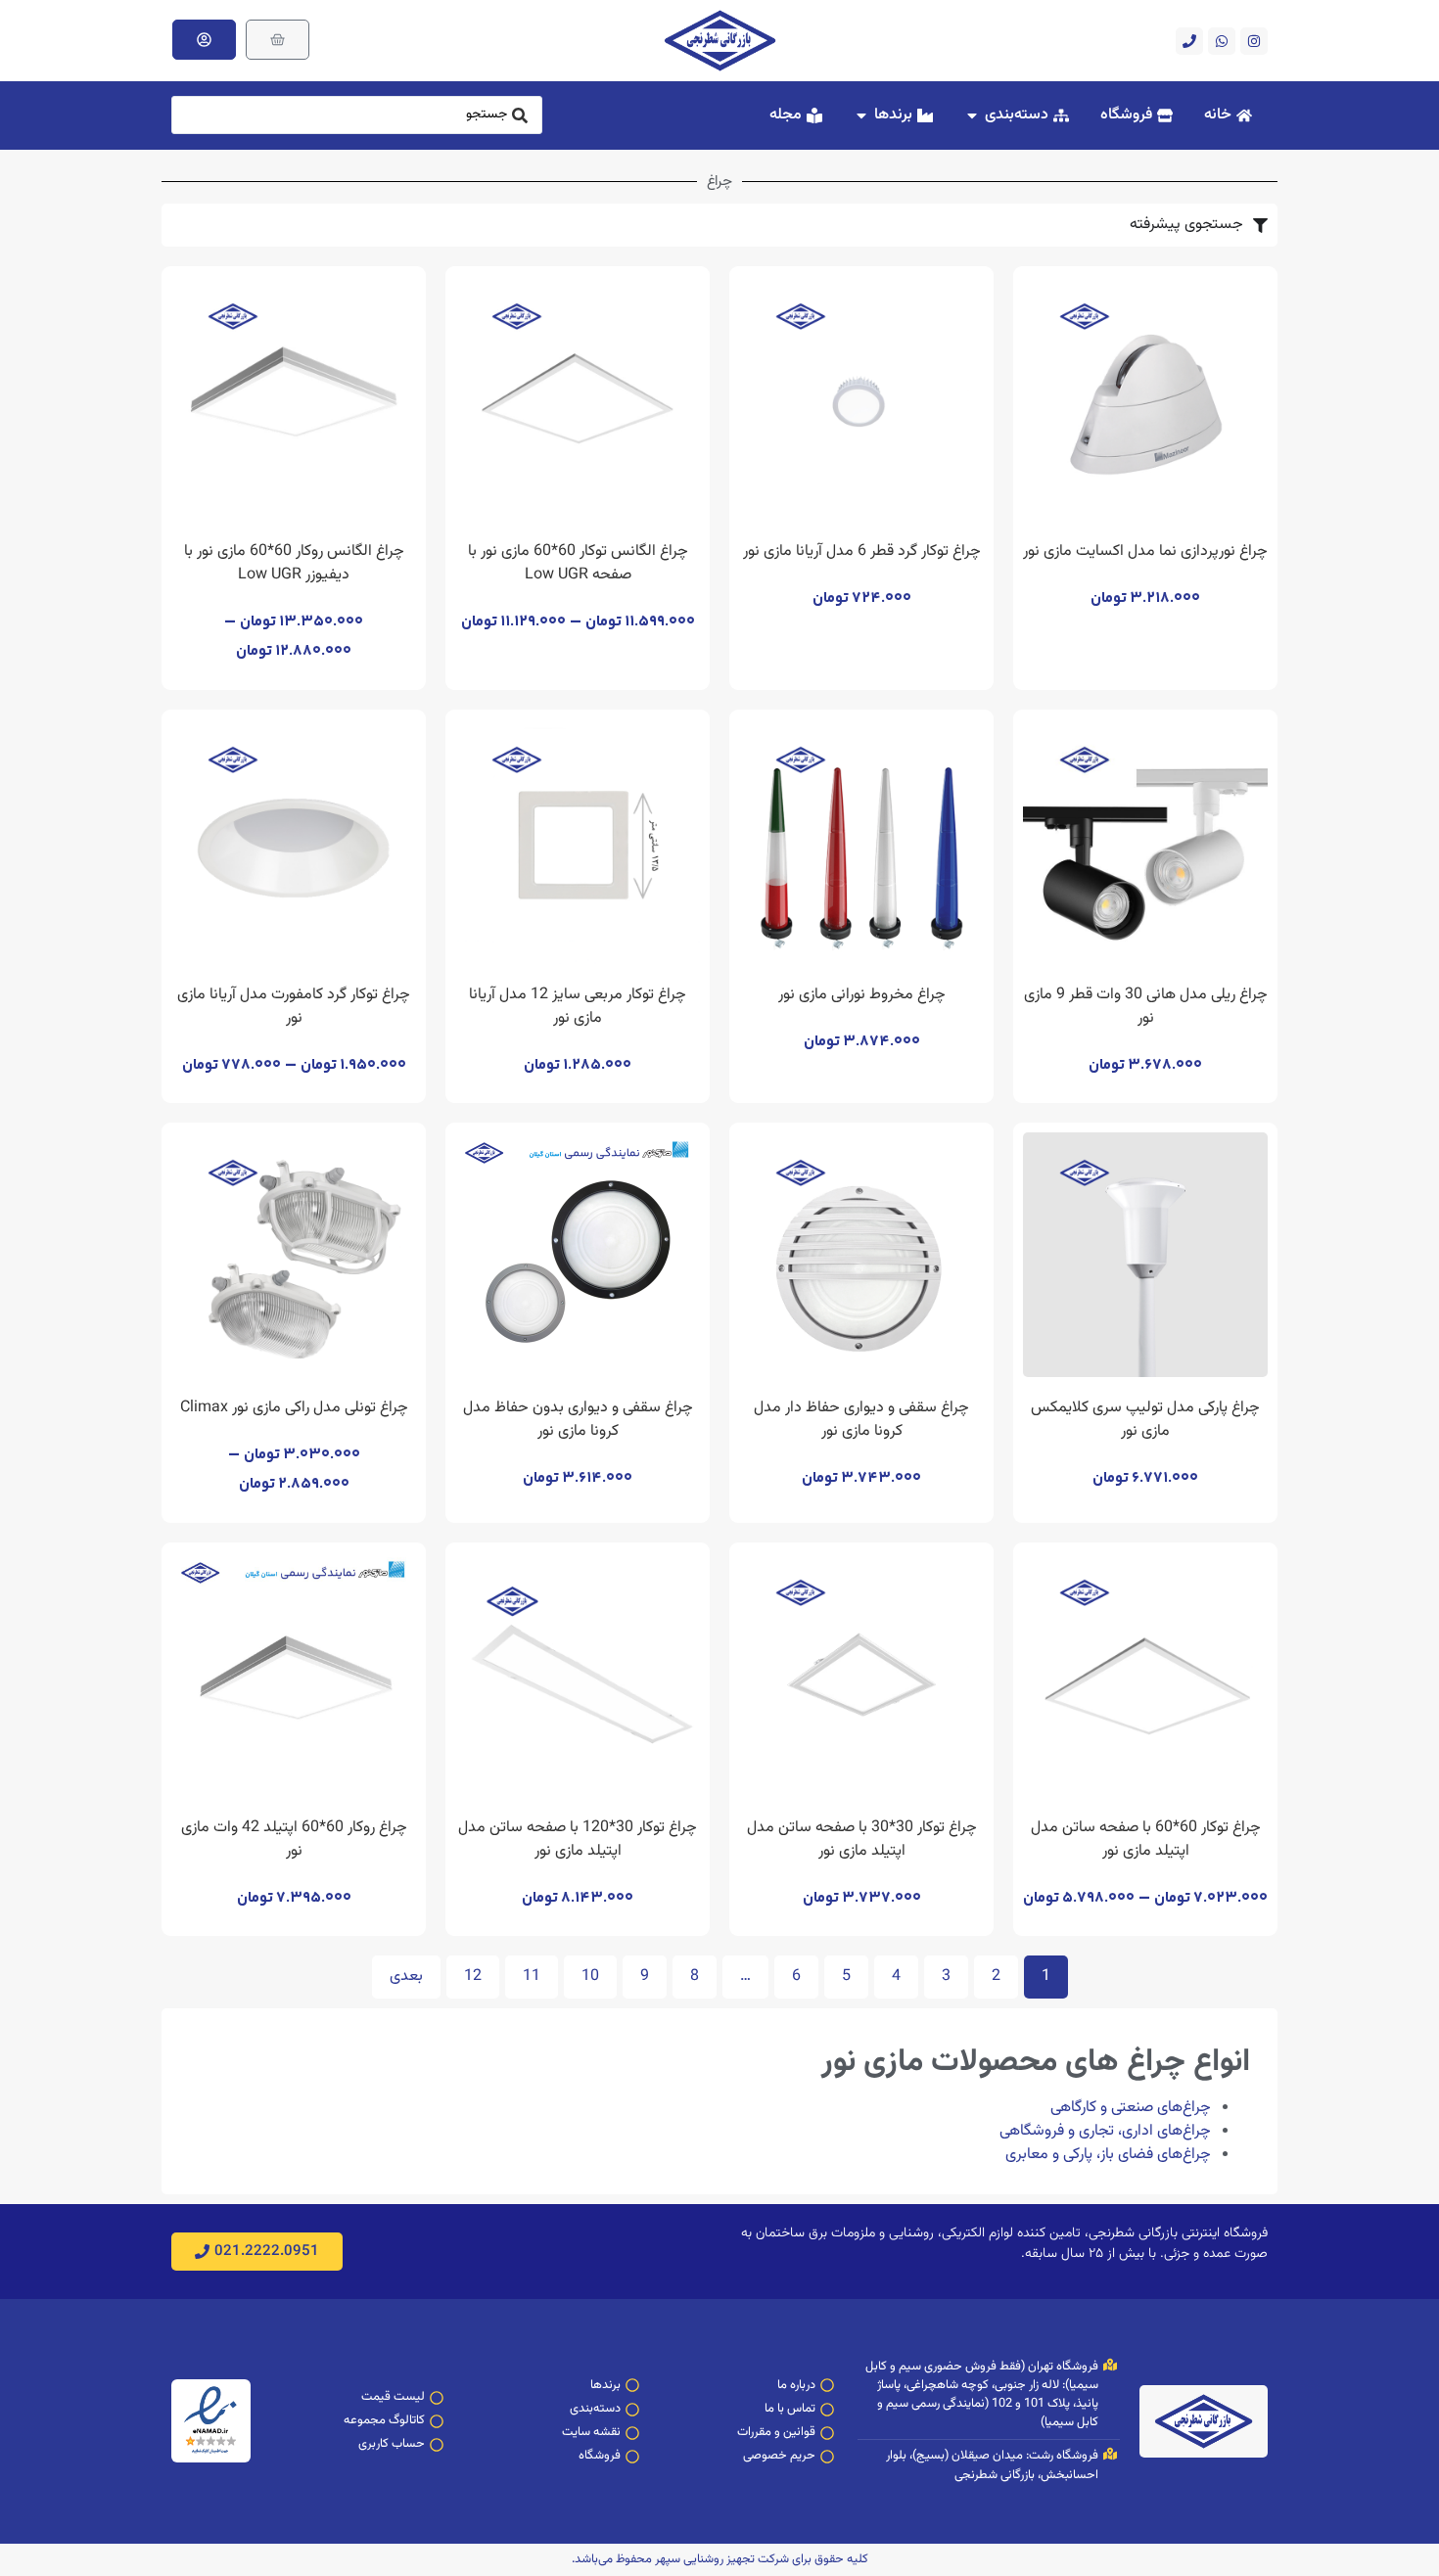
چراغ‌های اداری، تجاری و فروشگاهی (1105, 2131)
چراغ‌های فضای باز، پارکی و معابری (1108, 2155)
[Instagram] (1254, 41)
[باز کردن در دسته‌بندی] (972, 115)
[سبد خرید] (278, 40)
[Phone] (1189, 41)
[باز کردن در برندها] (861, 115)
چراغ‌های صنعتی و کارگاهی (1131, 2108)
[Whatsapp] (1222, 41)
